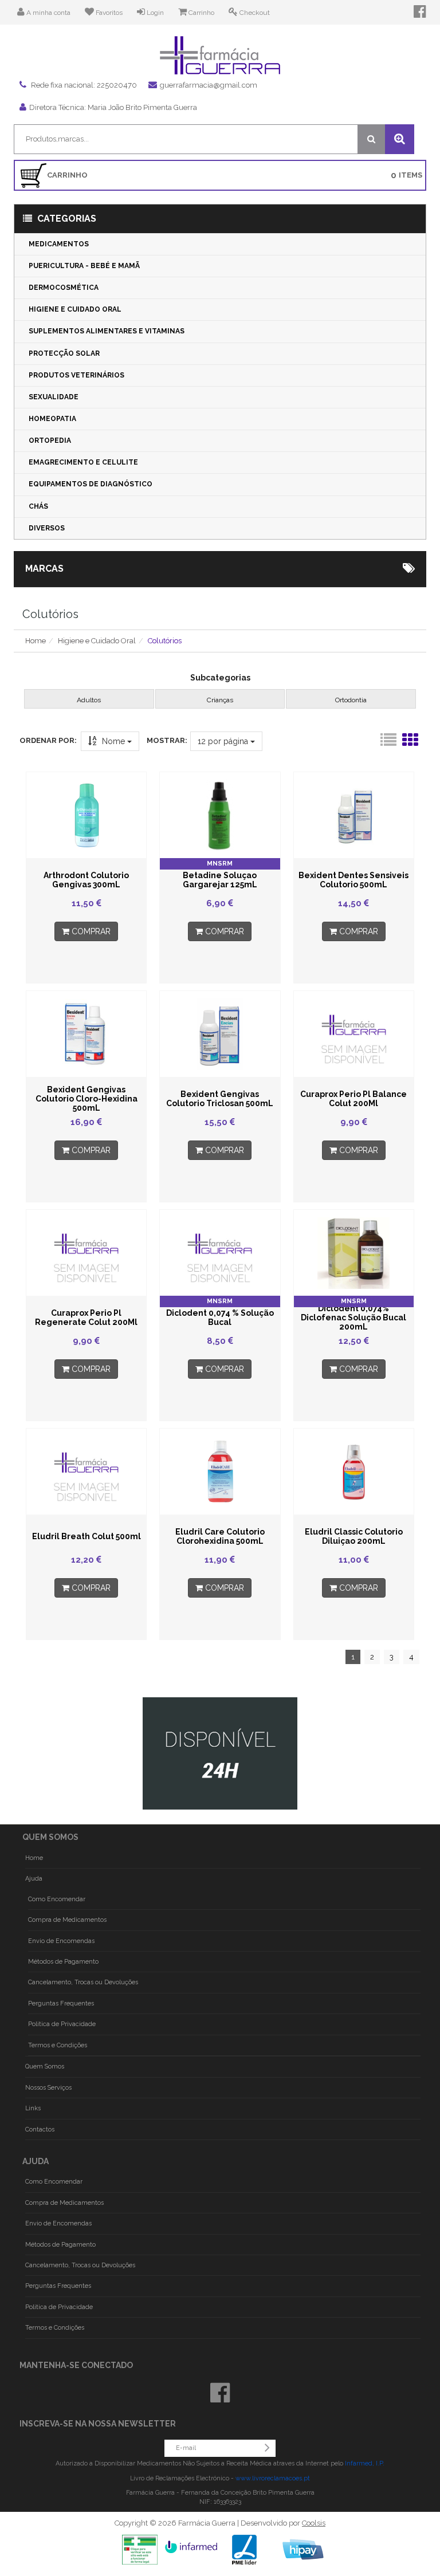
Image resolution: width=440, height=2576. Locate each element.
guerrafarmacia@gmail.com (209, 85)
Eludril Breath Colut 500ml (87, 1536)
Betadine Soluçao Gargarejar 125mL (220, 880)
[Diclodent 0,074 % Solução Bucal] (220, 1253)
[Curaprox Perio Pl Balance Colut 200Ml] (354, 1034)
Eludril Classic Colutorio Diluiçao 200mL (354, 1536)
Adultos (89, 700)
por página (224, 741)
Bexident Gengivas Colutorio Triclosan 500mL (220, 1099)
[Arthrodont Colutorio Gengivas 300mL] (86, 815)
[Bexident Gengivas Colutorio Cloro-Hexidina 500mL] (86, 1034)
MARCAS (44, 569)
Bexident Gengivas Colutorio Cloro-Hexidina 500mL (87, 1099)
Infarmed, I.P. (365, 2463)
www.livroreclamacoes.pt (273, 2478)
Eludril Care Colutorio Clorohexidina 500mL (220, 1536)
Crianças (220, 700)
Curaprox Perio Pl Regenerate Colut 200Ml (86, 1318)
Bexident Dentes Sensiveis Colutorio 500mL (353, 880)
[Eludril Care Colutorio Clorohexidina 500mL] (220, 1472)
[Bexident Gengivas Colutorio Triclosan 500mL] (220, 1034)
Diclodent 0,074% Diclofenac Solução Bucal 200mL (353, 1318)
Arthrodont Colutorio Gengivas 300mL (86, 880)
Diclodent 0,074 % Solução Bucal (220, 1318)
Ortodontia (351, 700)
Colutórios (165, 641)
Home (36, 641)
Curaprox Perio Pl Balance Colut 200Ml (353, 1099)
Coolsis (314, 2523)
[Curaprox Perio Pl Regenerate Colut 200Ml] (86, 1253)
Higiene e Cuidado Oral (97, 641)
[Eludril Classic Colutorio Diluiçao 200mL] (354, 1472)
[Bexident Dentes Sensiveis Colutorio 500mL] (354, 815)
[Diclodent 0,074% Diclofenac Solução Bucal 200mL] (354, 1253)
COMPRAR (90, 931)
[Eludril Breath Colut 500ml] (86, 1472)
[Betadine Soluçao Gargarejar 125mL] (220, 815)
